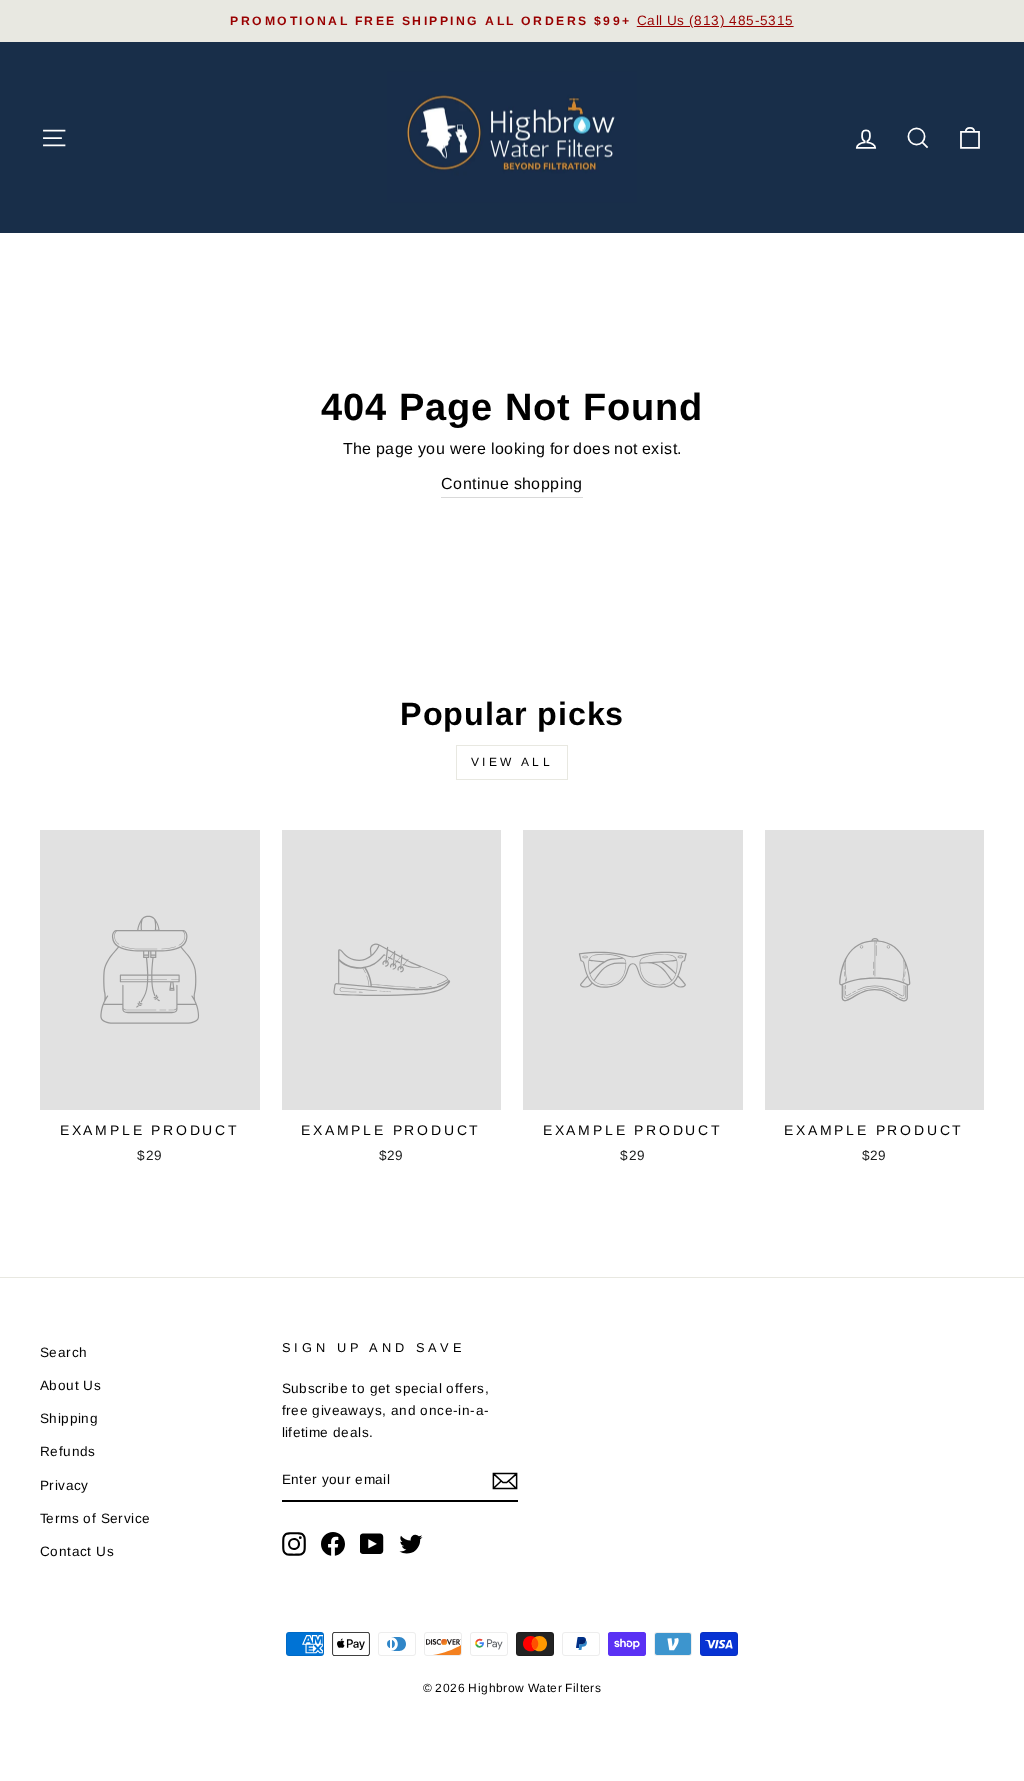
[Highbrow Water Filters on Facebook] (333, 1544)
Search (63, 1352)
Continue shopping (512, 483)
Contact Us (77, 1551)
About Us (70, 1385)
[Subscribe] (505, 1481)
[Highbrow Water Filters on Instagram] (294, 1544)
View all (512, 762)
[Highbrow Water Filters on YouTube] (372, 1544)
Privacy (64, 1485)
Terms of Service (95, 1518)
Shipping (69, 1418)
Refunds (68, 1451)
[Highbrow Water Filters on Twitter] (411, 1544)
